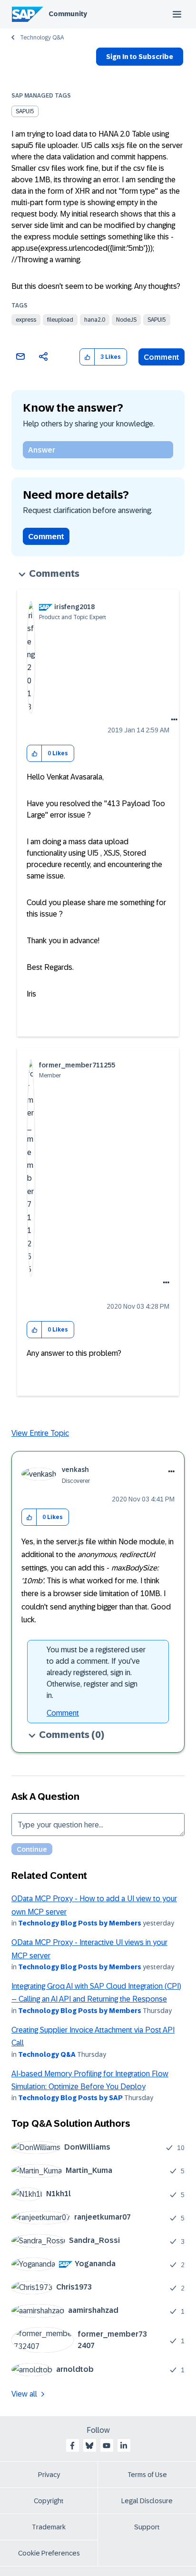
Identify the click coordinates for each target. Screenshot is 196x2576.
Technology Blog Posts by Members (80, 1923)
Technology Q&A (42, 38)
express (26, 320)
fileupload (60, 320)
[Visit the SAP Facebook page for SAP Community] (72, 2446)
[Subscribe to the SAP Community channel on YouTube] (107, 2446)
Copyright (49, 2501)
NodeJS (126, 320)
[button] (87, 357)
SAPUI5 (25, 111)
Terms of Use (147, 2475)
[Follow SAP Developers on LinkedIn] (124, 2446)
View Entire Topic (40, 1433)
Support (147, 2527)
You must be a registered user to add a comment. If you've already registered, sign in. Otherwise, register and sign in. (96, 1673)
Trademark (49, 2527)
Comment (162, 357)
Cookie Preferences (49, 2553)
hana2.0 (95, 320)
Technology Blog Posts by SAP (70, 2098)
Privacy (49, 2475)
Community (68, 14)
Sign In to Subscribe (140, 57)
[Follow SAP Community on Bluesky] (89, 2446)
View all (24, 2394)
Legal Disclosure (147, 2501)
